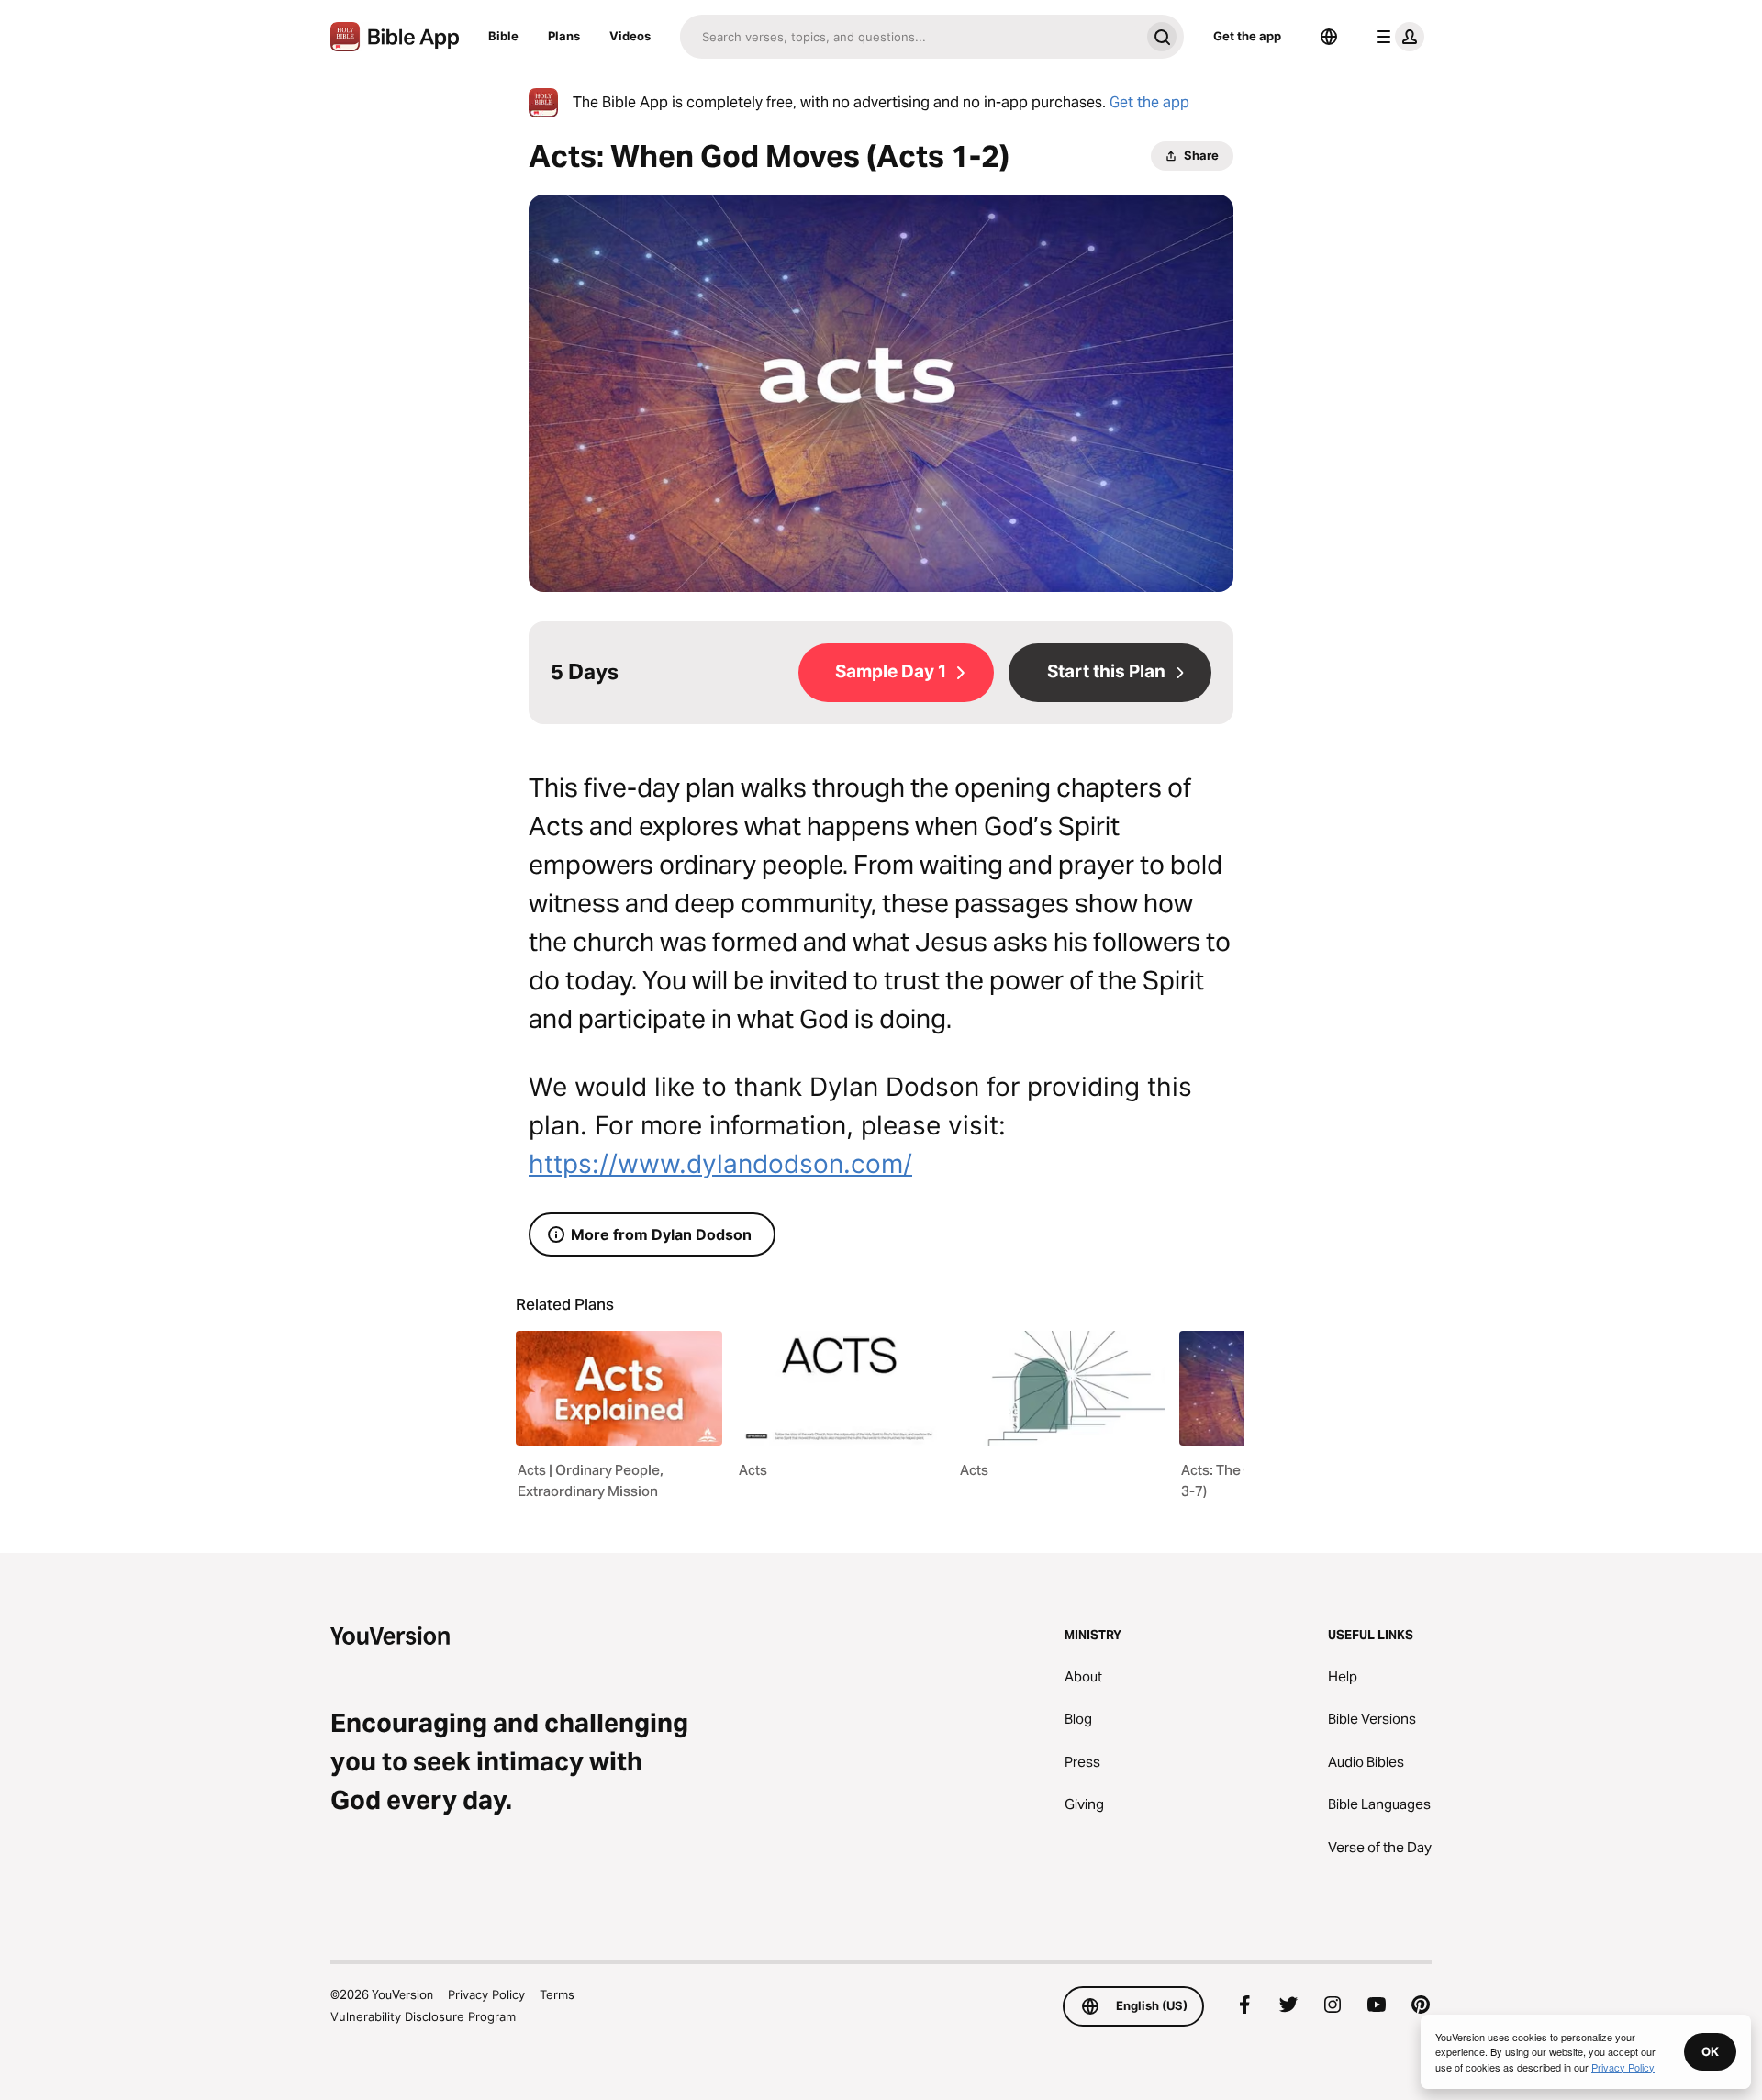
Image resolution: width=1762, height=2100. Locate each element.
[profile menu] (1397, 37)
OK (1710, 2051)
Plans (564, 36)
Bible (503, 36)
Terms (557, 1994)
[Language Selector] (1329, 37)
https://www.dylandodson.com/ (720, 1164)
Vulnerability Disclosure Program (423, 2016)
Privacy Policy (486, 1994)
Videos (630, 36)
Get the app (1247, 36)
